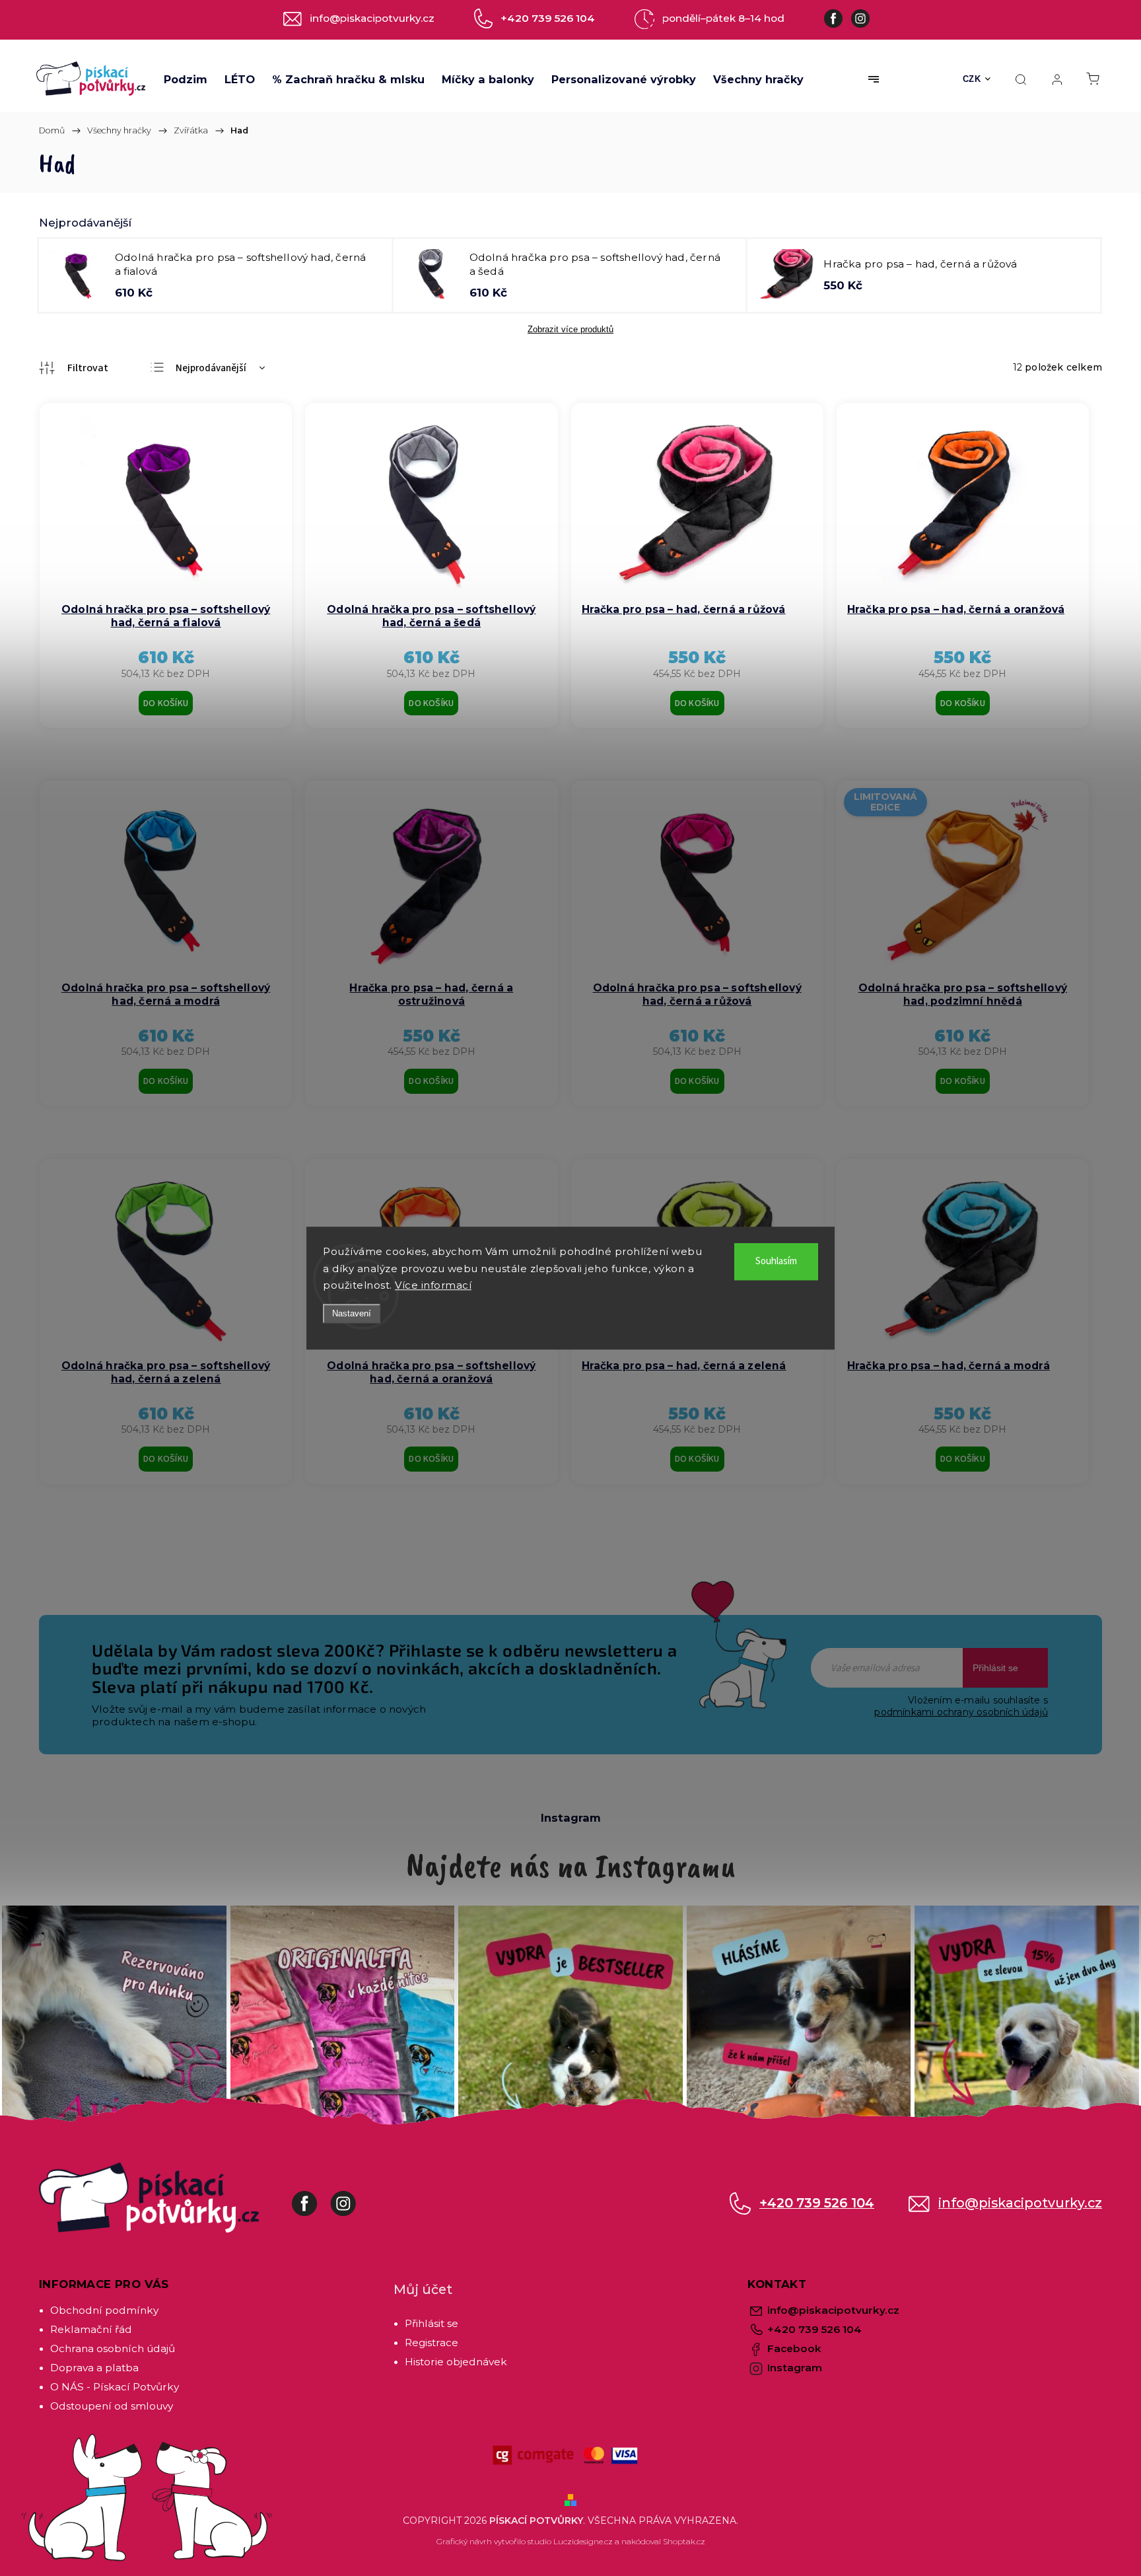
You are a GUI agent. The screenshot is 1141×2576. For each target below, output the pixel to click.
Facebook (314, 2197)
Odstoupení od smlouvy (112, 2406)
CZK (972, 79)
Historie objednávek (456, 2362)
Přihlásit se (995, 1668)
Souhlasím (776, 1261)
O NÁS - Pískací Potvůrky (115, 2387)
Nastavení (352, 1313)
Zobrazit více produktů (570, 329)
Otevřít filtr (74, 368)
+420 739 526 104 (817, 2203)
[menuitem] (186, 79)
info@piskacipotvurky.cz (1020, 2203)
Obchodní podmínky (104, 2310)
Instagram (353, 2197)
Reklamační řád (91, 2329)
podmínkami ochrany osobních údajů (961, 1712)
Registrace (432, 2343)
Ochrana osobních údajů (113, 2348)
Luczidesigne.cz (583, 2541)
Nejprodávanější (211, 368)
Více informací (433, 1285)
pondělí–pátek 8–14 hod (723, 18)
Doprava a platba (94, 2368)
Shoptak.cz (684, 2541)
